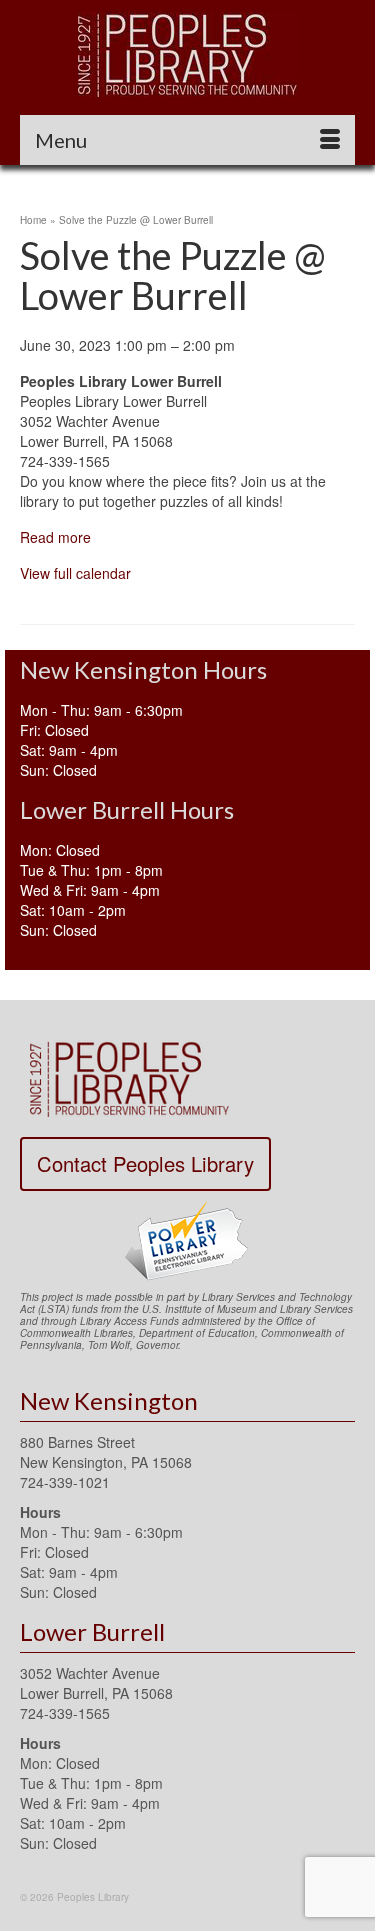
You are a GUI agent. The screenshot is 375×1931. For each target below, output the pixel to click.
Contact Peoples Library (145, 1163)
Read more (55, 537)
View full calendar (75, 573)
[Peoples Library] (187, 54)
